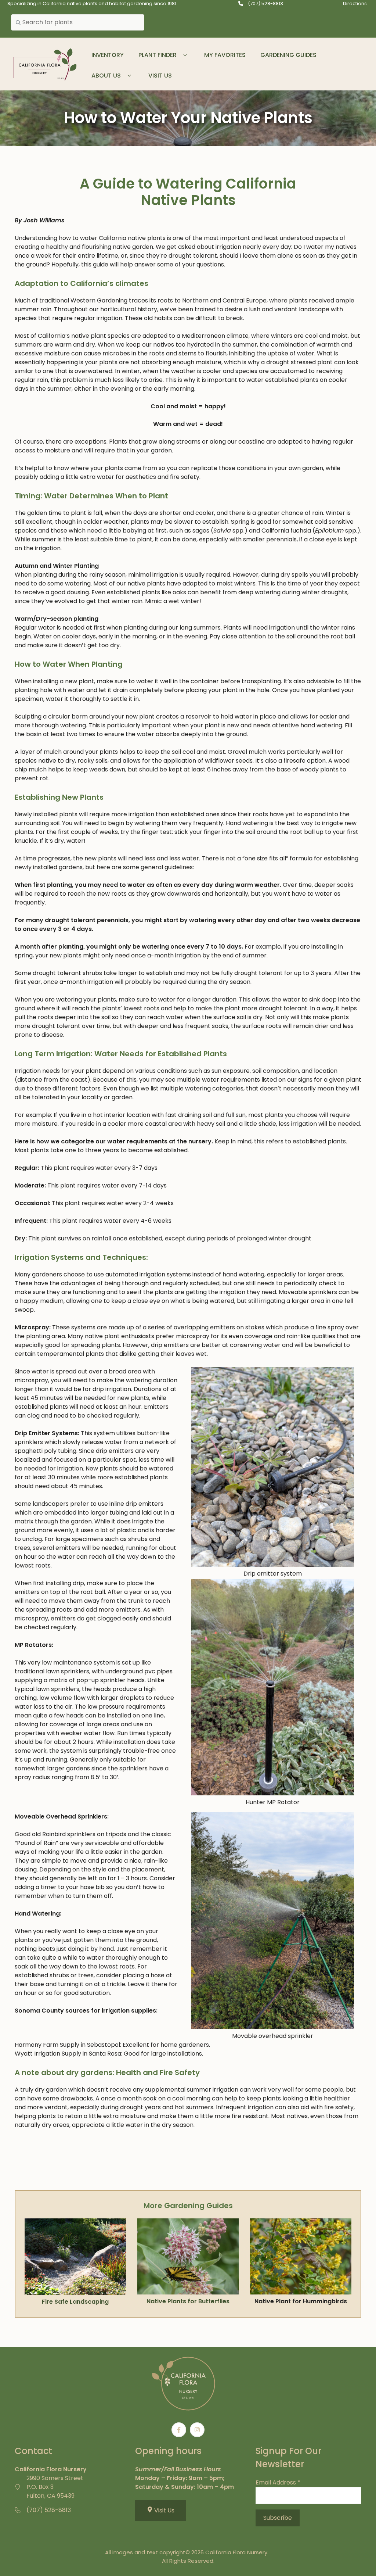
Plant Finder (158, 55)
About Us (106, 76)
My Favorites (225, 55)
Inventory (108, 55)
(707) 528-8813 (265, 3)
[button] (185, 55)
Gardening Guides (288, 55)
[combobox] (78, 22)
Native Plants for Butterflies (188, 2301)
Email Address (278, 2482)
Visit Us (160, 76)
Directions (355, 3)
